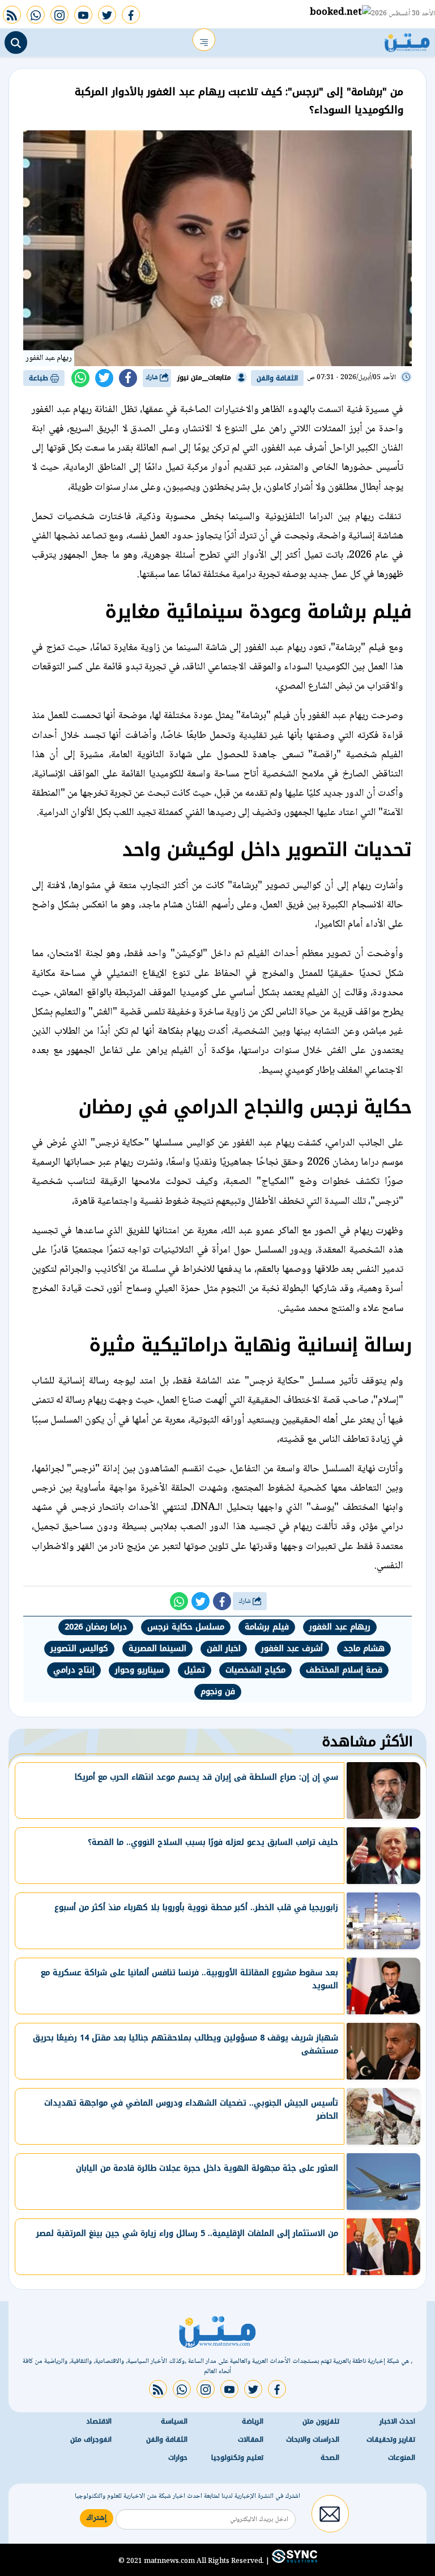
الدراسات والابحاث (313, 2439)
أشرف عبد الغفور (292, 1648)
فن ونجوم (218, 1692)
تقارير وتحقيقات (391, 2439)
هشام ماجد (364, 1648)
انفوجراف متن (91, 2439)
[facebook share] (128, 378)
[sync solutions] (293, 2561)
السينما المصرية (157, 1648)
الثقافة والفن (277, 378)
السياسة (174, 2421)
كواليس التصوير (79, 1648)
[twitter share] (104, 378)
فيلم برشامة (267, 1627)
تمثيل (195, 1670)
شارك (153, 378)
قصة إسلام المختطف (344, 1670)
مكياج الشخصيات (255, 1670)
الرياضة (253, 2421)
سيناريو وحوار (139, 1670)
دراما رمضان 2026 (96, 1627)
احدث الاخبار (397, 2421)
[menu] (204, 40)
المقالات (251, 2439)
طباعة (40, 378)
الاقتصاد (99, 2421)
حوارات (178, 2458)
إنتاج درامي (74, 1670)
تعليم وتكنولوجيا (237, 2458)
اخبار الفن (224, 1648)
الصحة (330, 2458)
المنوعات (402, 2458)
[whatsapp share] (80, 378)
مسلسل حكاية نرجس (186, 1627)
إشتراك (97, 2518)
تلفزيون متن (321, 2421)
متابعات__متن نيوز (204, 377)
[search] (16, 43)
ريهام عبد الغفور (340, 1627)
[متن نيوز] (407, 40)
